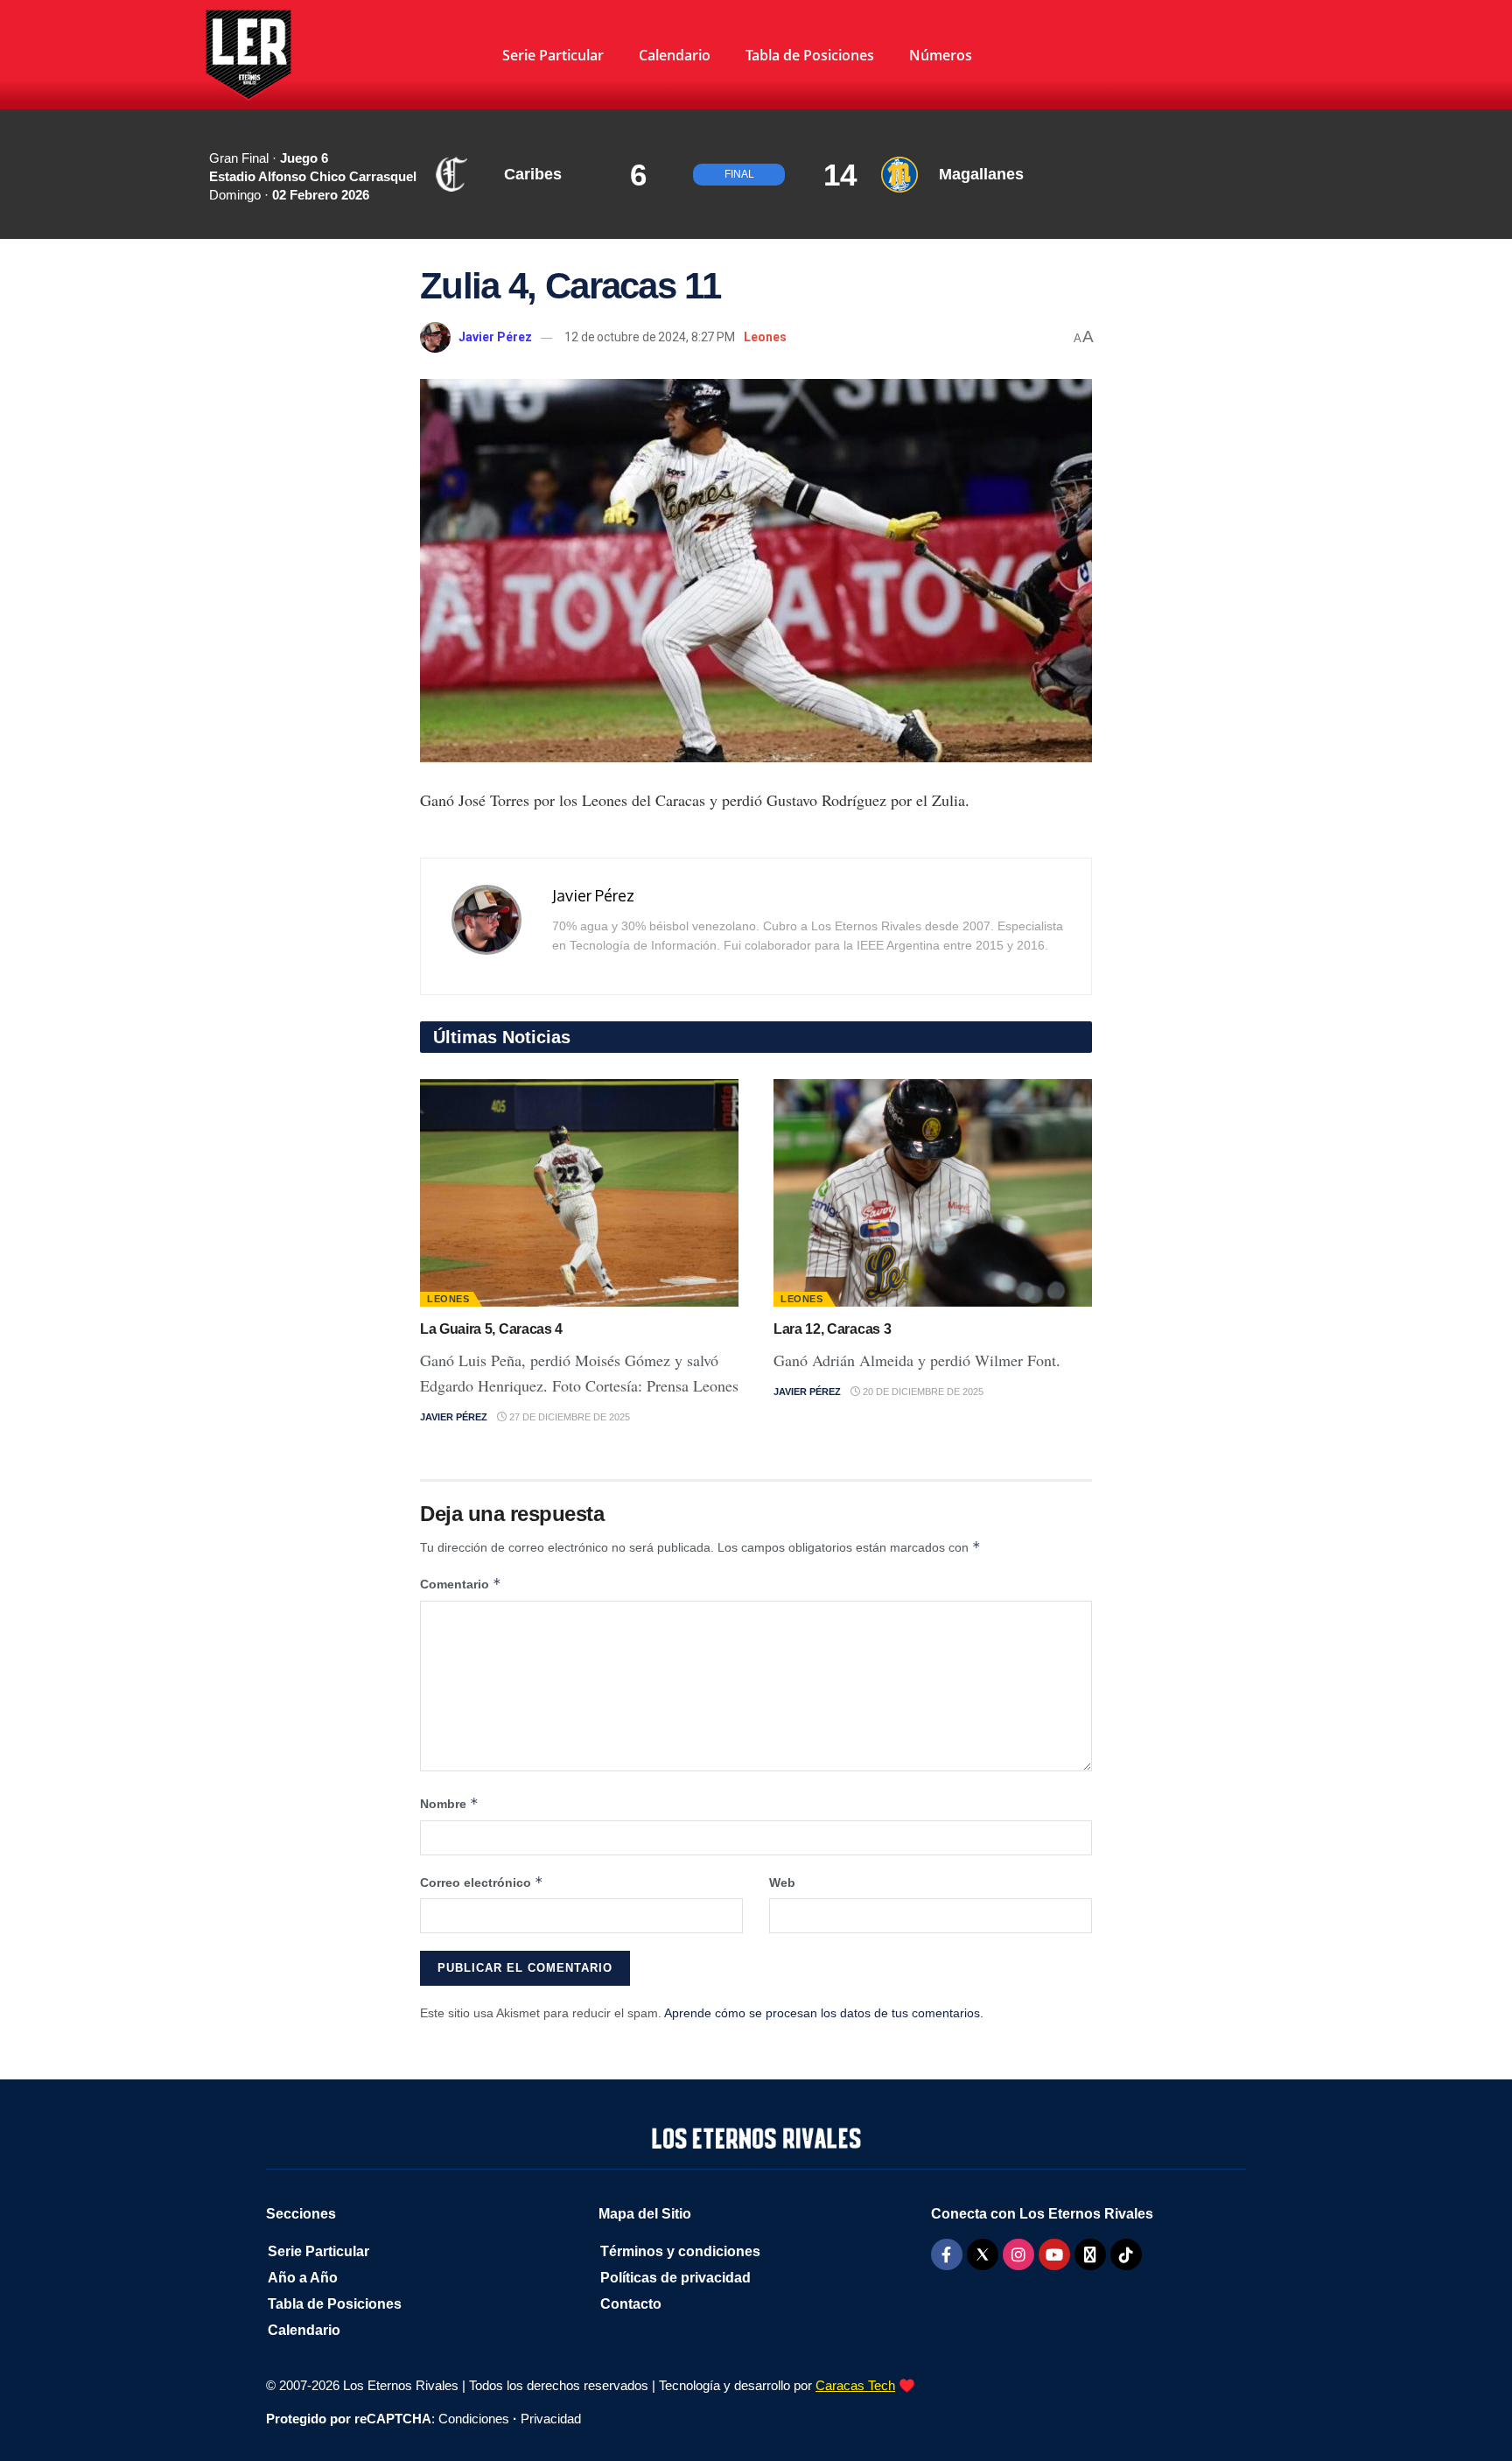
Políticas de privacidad (675, 2278)
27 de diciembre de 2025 (568, 1417)
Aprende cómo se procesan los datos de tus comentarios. (824, 2013)
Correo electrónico (482, 1882)
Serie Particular (553, 55)
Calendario (675, 55)
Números (941, 55)
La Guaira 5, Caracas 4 (491, 1329)
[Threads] (1090, 2254)
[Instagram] (1018, 2254)
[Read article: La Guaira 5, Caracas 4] (579, 1193)
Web (782, 1883)
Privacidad (551, 2419)
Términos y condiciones (680, 2251)
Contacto (631, 2304)
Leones (765, 337)
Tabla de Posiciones (810, 55)
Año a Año (303, 2278)
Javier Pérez (495, 337)
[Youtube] (1054, 2254)
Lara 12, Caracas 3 (832, 1329)
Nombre (449, 1803)
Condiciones (474, 2419)
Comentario (461, 1584)
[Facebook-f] (947, 2254)
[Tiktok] (1126, 2254)
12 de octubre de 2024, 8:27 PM (650, 337)
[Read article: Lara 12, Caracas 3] (933, 1193)
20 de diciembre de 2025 (922, 1392)
